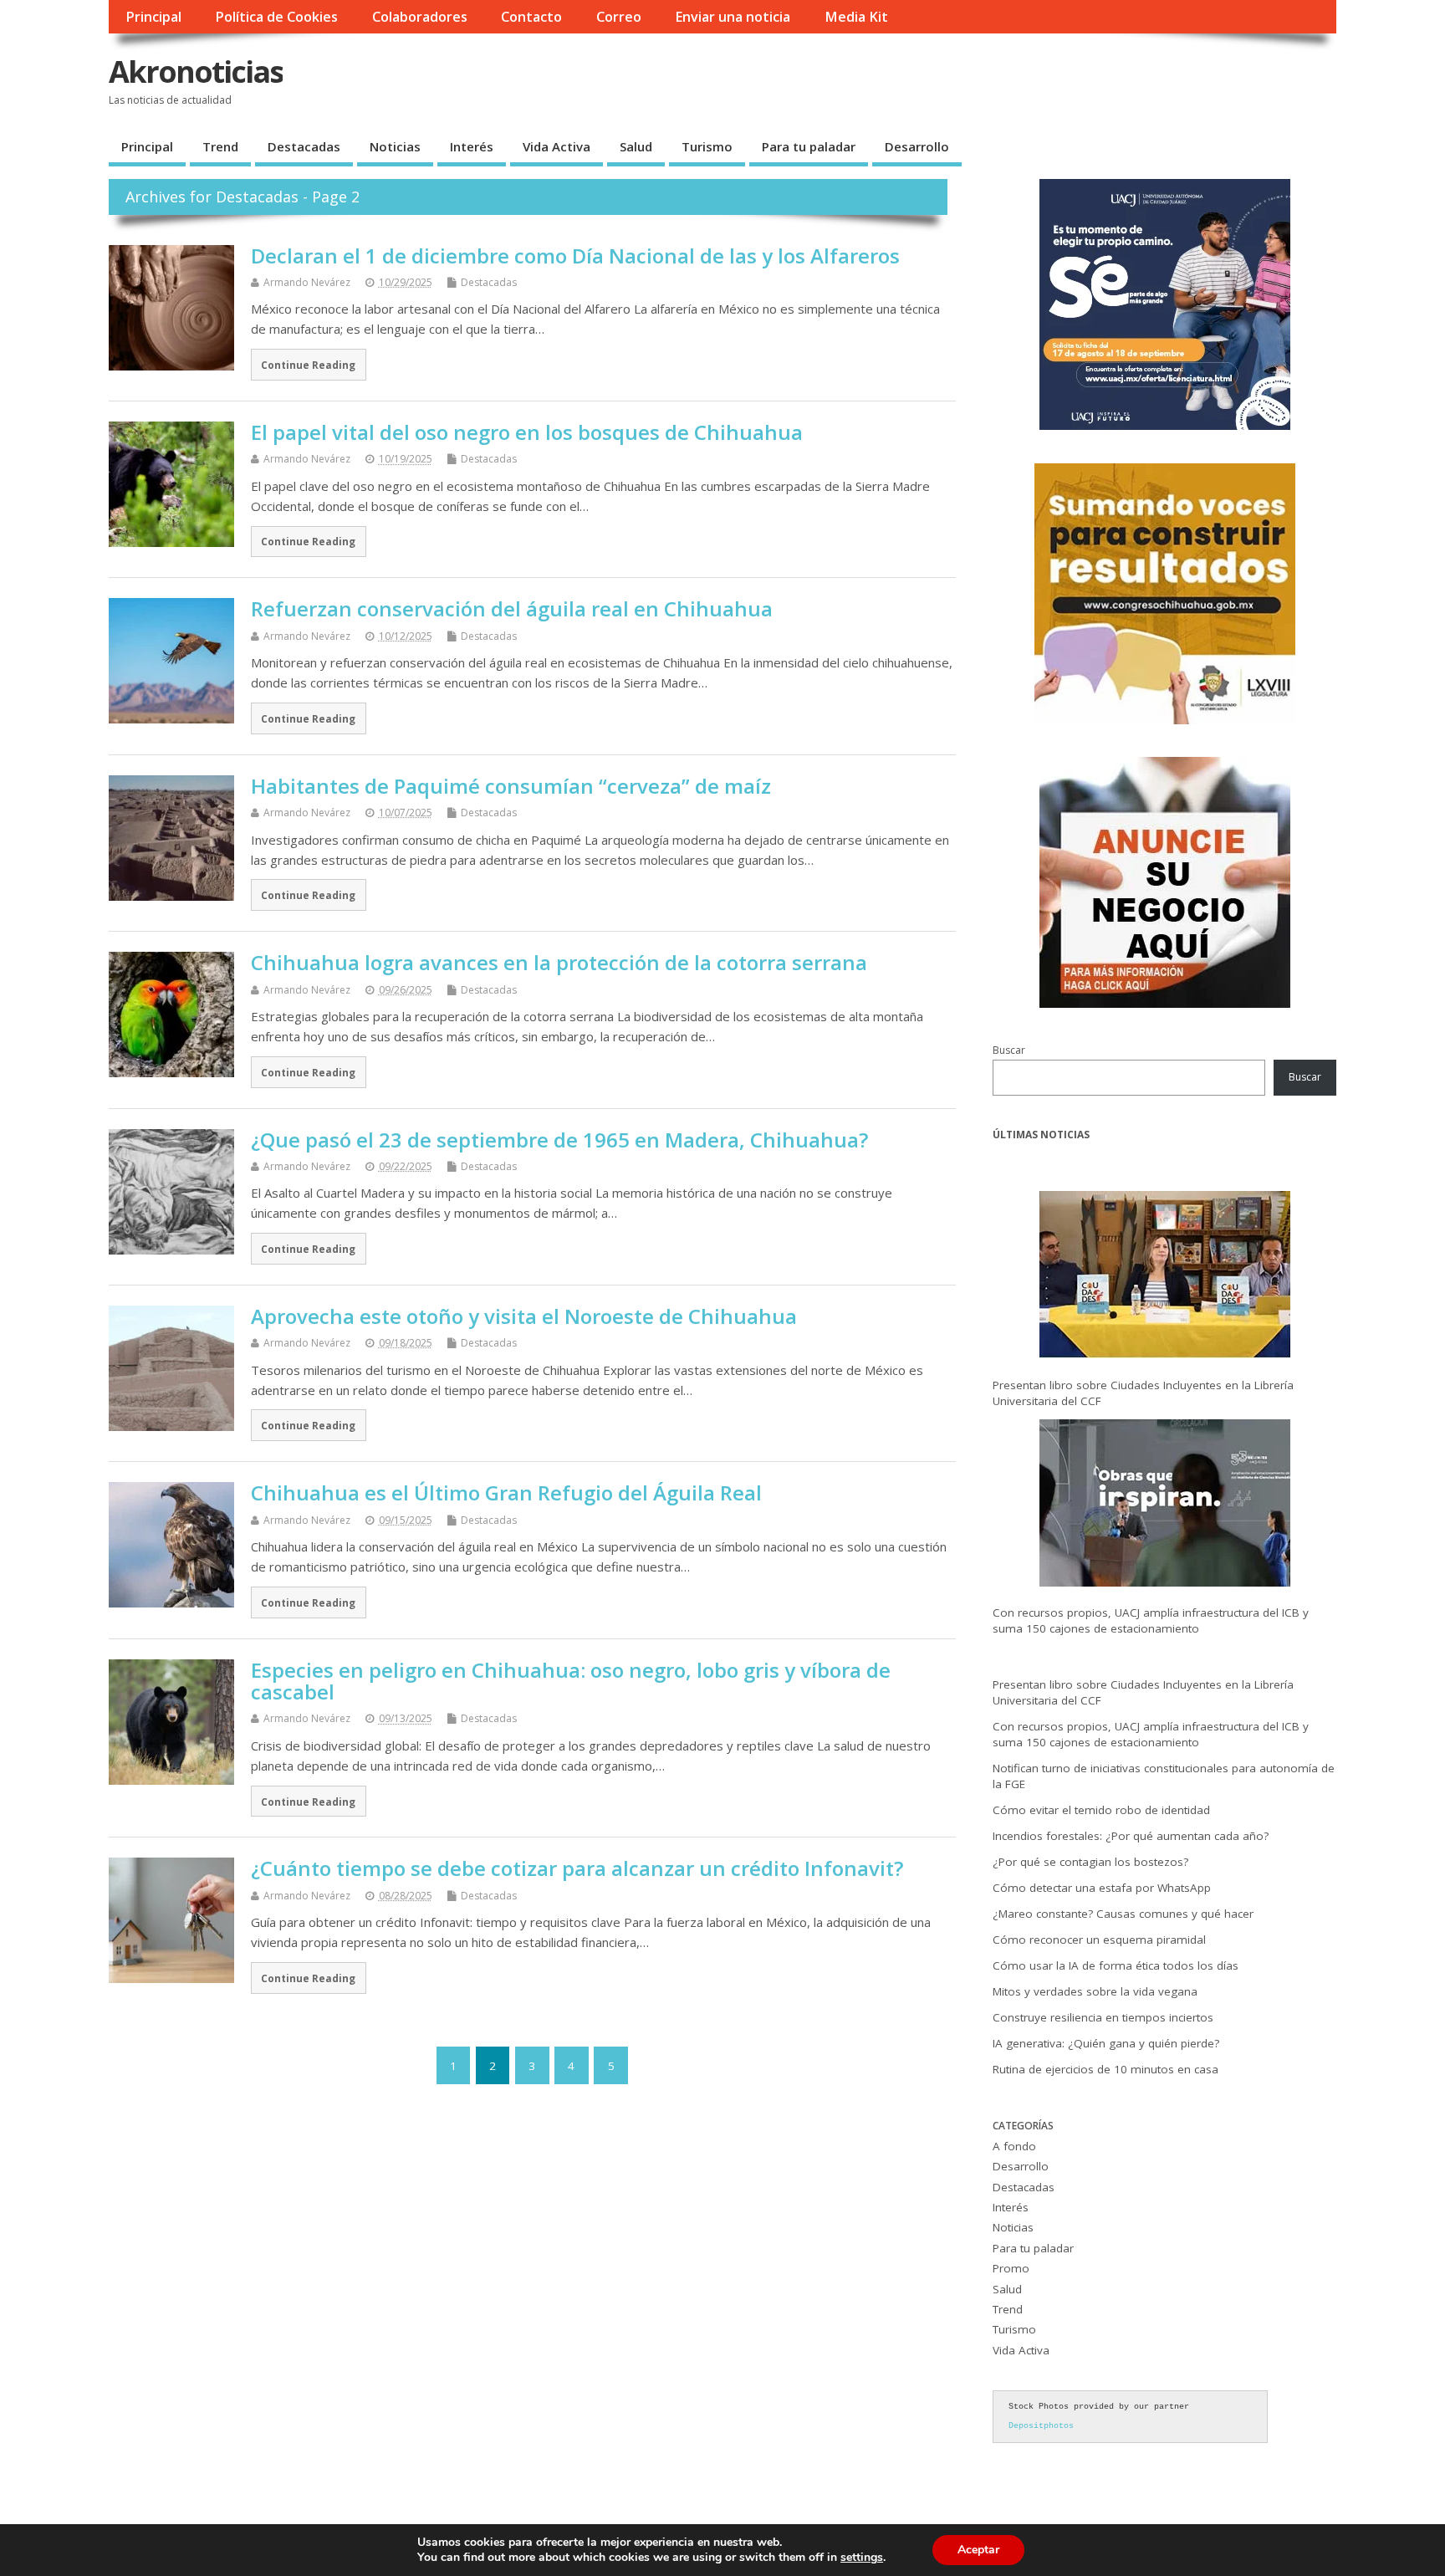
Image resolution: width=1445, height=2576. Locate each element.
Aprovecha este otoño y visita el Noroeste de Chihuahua (524, 1316)
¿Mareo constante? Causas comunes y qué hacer (1123, 1914)
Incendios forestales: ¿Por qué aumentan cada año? (1131, 1836)
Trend (220, 146)
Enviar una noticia (733, 17)
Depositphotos (1041, 2426)
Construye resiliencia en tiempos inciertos (1103, 2017)
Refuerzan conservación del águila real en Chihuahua (512, 608)
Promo (1011, 2268)
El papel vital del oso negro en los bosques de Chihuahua (527, 432)
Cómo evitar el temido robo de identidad (1101, 1810)
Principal (153, 17)
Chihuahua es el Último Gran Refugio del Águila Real (506, 1492)
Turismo (707, 146)
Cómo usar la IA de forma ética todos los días (1116, 1965)
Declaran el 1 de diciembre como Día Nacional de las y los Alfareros (575, 256)
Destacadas (304, 146)
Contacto (531, 17)
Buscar (1009, 1050)
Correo (619, 17)
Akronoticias (196, 72)
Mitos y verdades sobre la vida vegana (1095, 1991)
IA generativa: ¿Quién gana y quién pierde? (1106, 2043)
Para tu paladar (809, 146)
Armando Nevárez (307, 282)
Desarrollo (917, 146)
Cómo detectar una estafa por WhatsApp (1102, 1888)
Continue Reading (308, 365)
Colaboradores (420, 17)
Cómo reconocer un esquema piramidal (1099, 1940)
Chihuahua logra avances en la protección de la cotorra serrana (559, 962)
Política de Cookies (276, 17)
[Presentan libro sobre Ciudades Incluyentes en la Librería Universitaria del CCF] (1165, 1278)
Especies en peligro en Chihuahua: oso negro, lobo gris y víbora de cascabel (571, 1681)
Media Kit (856, 17)
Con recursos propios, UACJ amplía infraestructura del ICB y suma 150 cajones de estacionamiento (1151, 1620)
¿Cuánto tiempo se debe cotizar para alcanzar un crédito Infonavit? (577, 1868)
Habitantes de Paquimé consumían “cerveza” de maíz (511, 786)
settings (862, 2558)
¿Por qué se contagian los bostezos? (1090, 1862)
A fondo (1014, 2146)
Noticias (395, 146)
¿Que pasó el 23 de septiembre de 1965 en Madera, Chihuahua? (559, 1140)
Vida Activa (557, 146)
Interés (472, 146)
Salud (636, 146)
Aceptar (978, 2550)
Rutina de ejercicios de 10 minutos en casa (1105, 2069)
